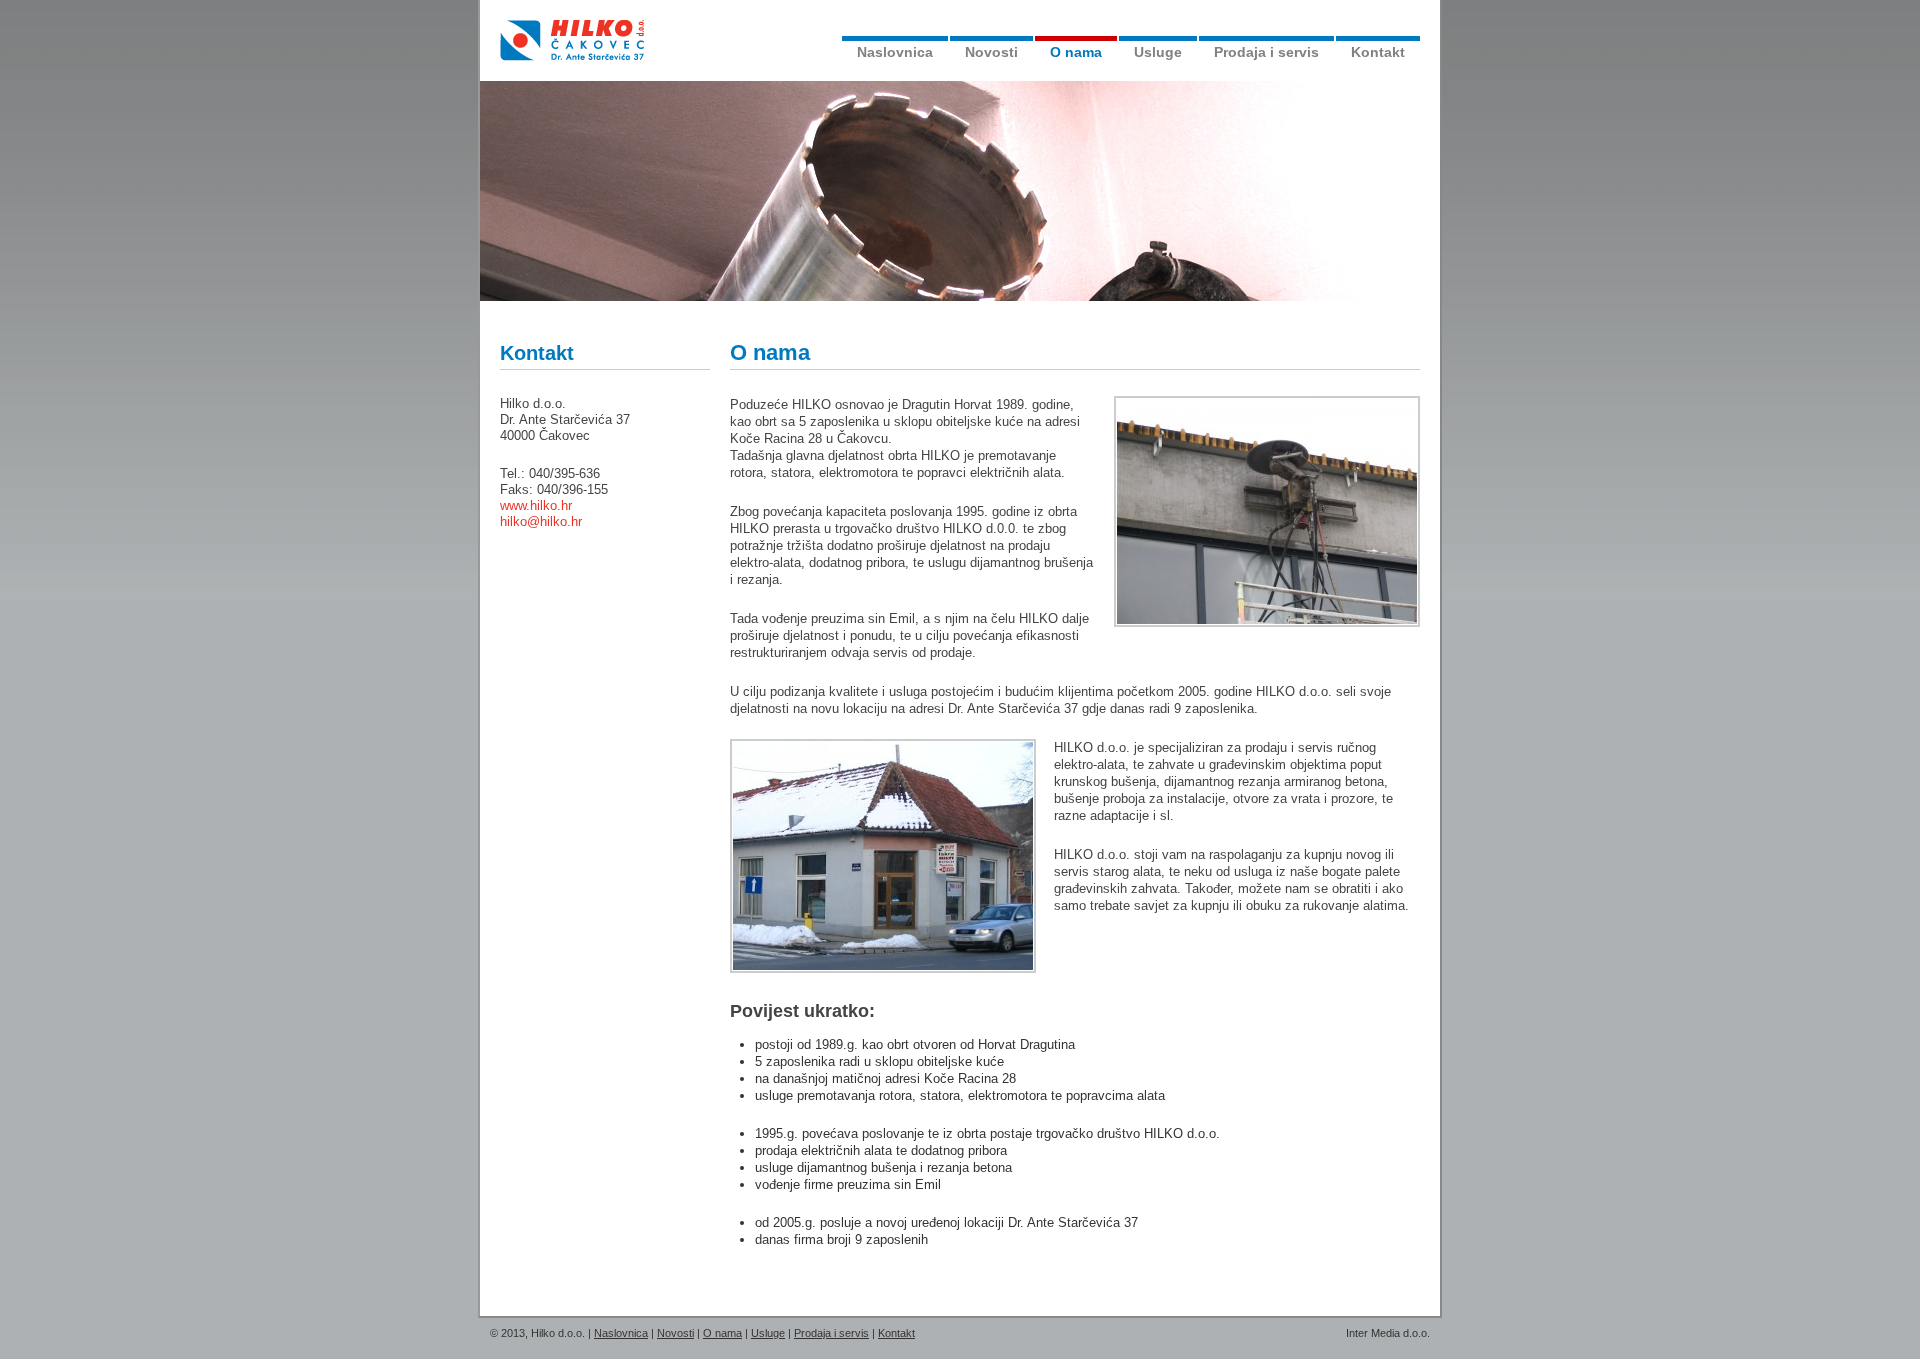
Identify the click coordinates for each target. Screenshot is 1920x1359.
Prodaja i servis (1266, 52)
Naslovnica (895, 52)
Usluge (1158, 52)
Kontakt (1378, 52)
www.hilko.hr (536, 505)
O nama (1076, 52)
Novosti (991, 52)
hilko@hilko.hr (541, 521)
